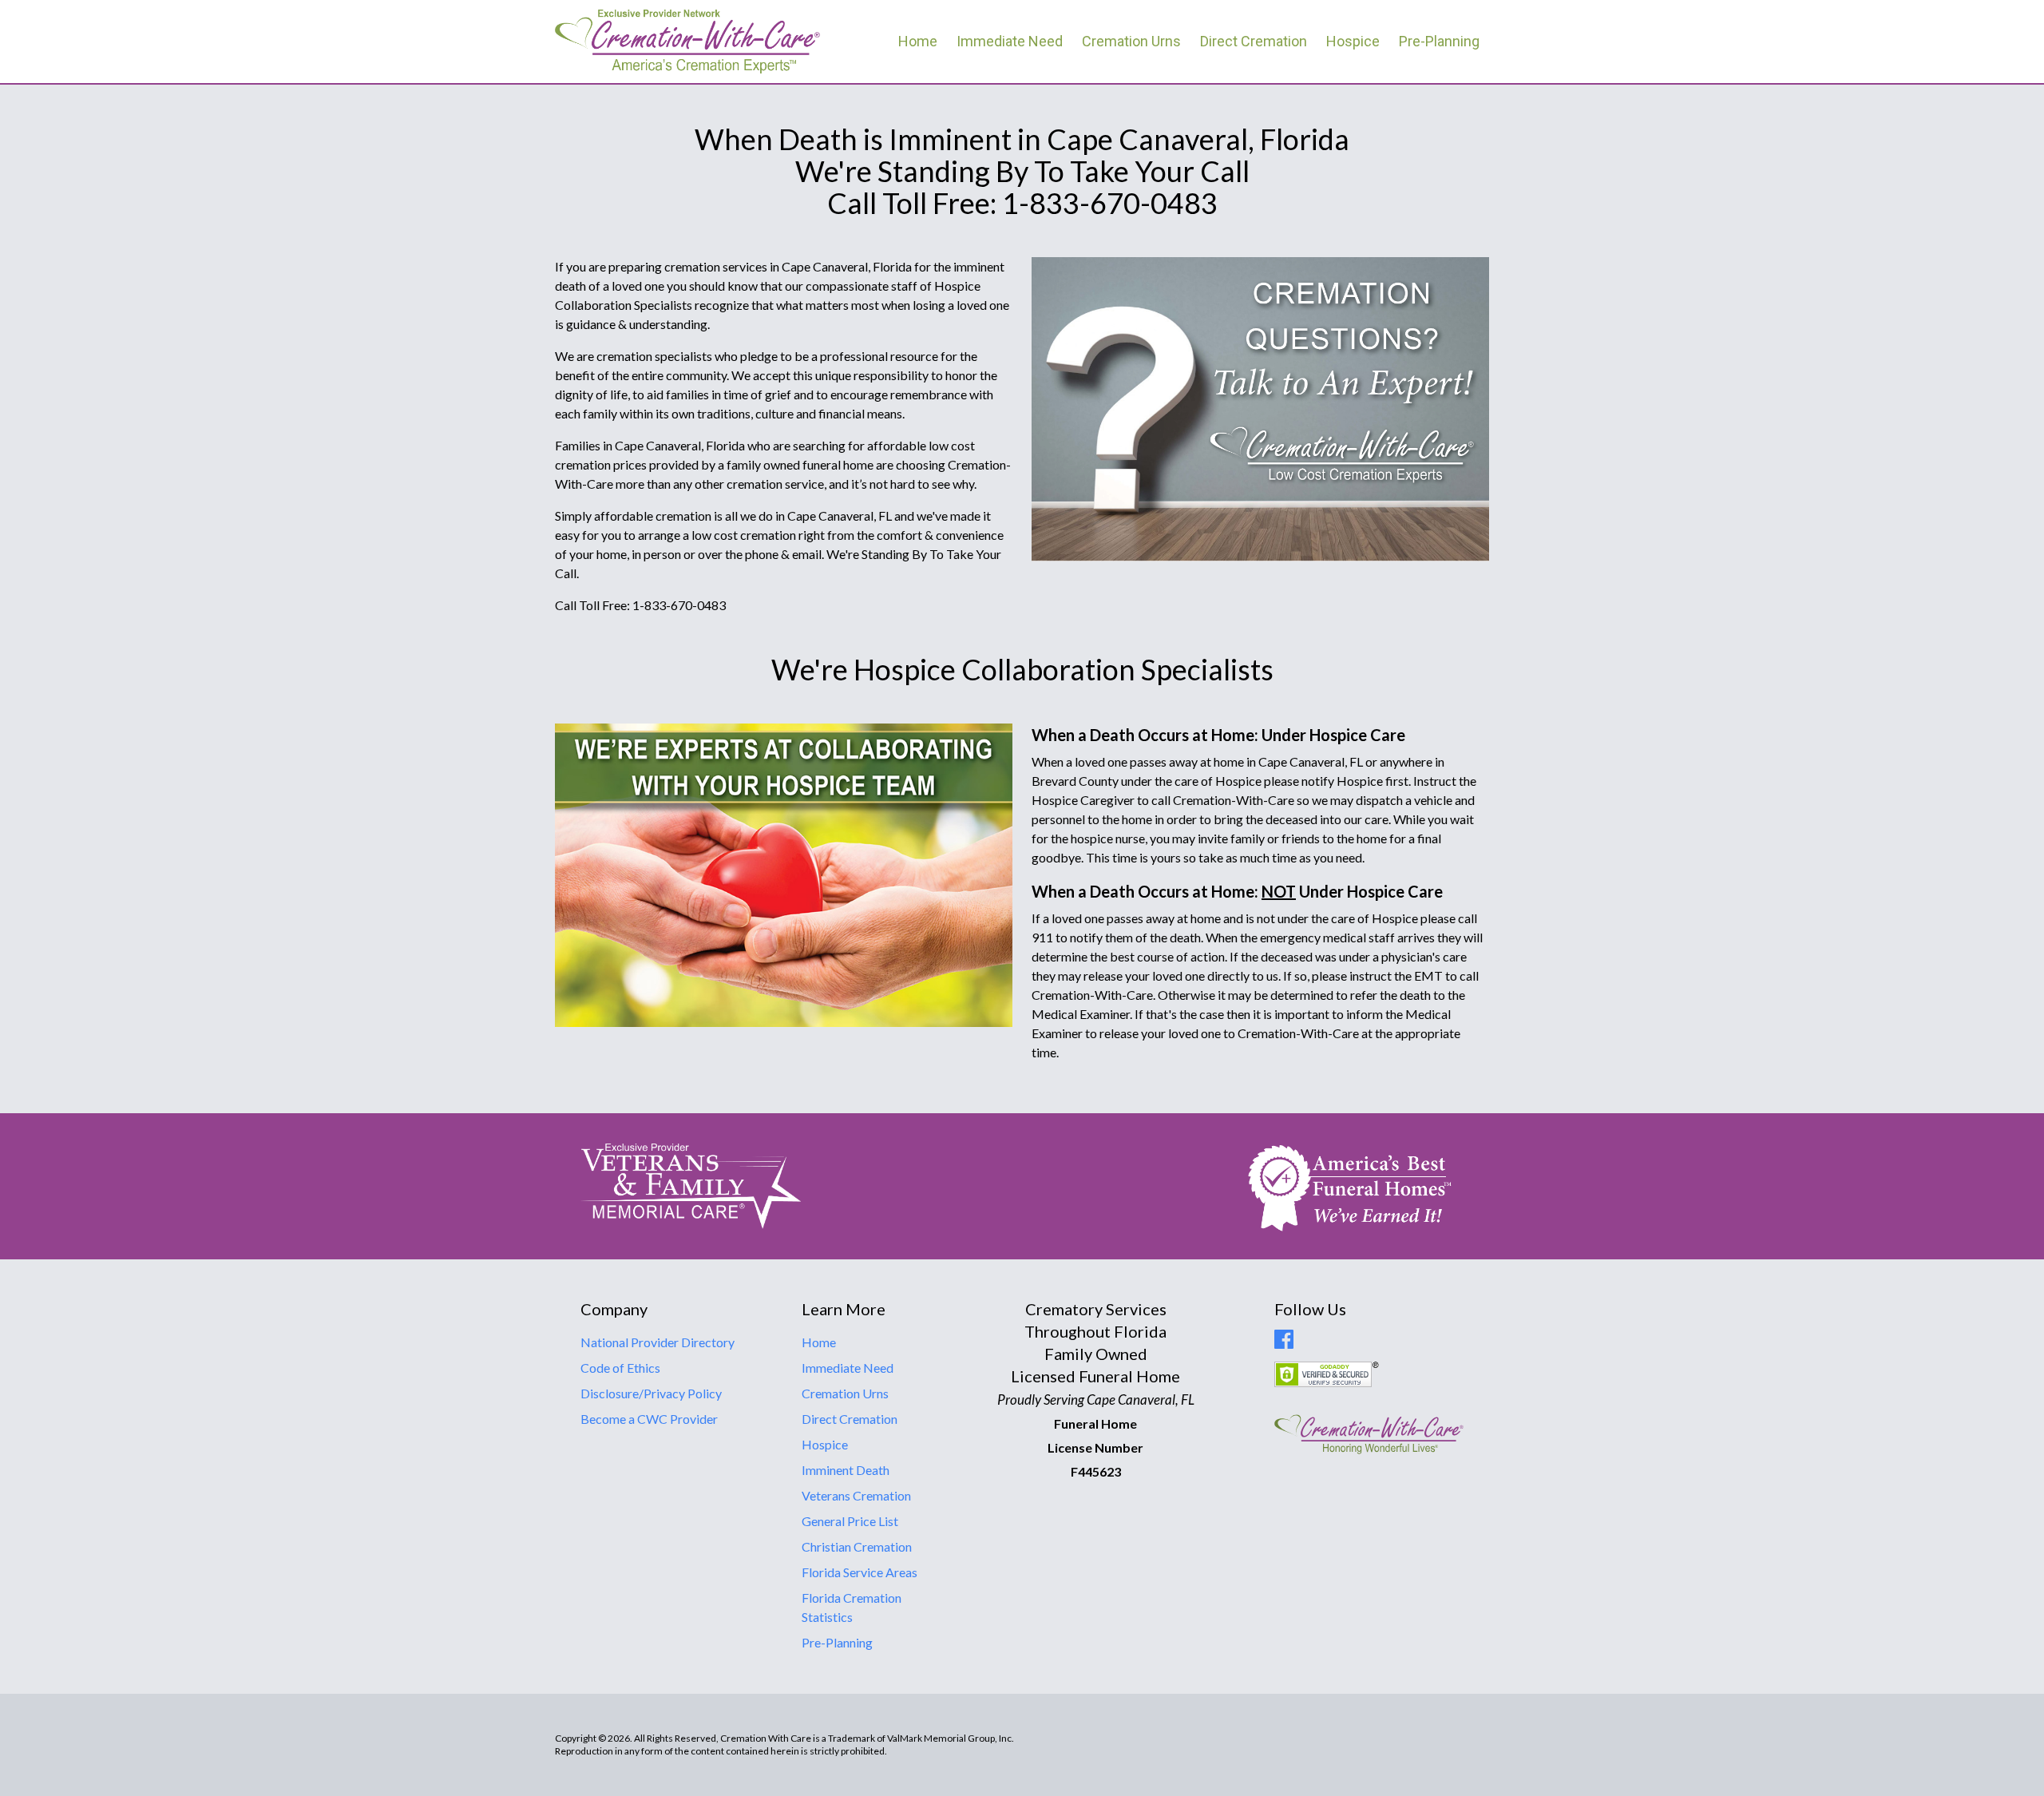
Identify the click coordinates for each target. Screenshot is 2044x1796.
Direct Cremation (1254, 41)
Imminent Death (846, 1470)
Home (918, 41)
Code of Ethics (620, 1368)
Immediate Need (1010, 41)
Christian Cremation (857, 1546)
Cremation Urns (1131, 41)
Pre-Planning (1439, 41)
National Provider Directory (658, 1342)
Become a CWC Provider (649, 1419)
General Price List (850, 1521)
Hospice (1353, 41)
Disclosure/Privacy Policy (651, 1393)
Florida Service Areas (860, 1572)
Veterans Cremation (856, 1495)
